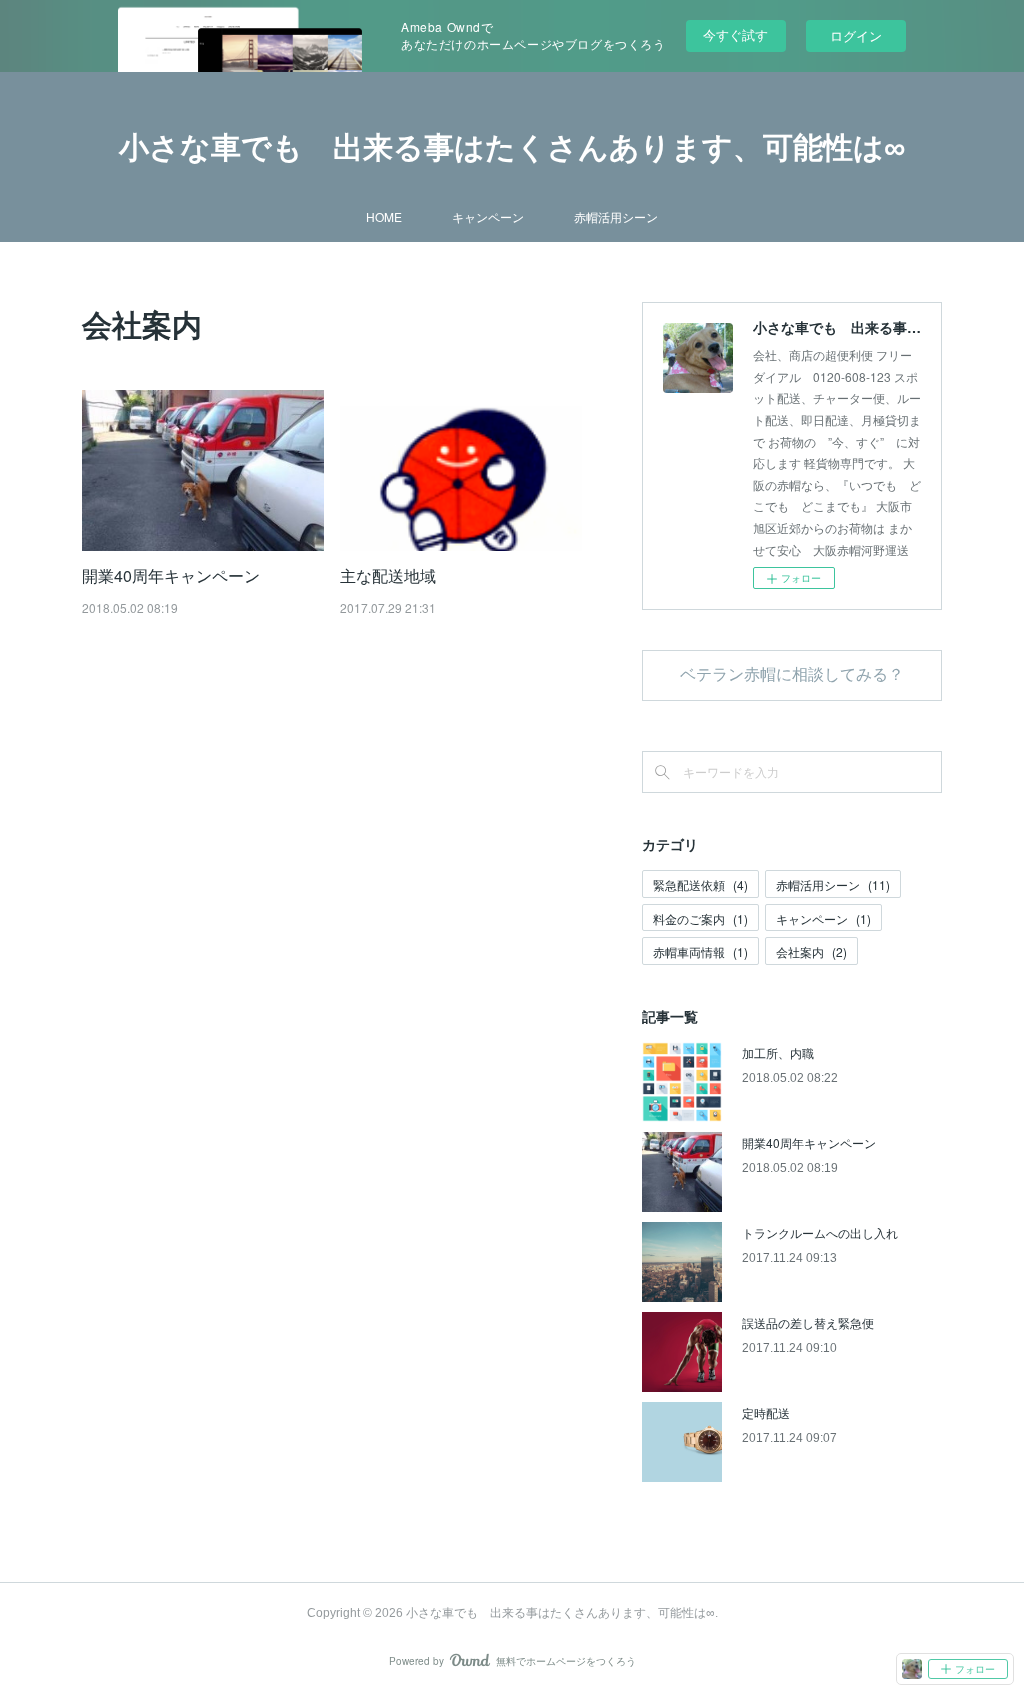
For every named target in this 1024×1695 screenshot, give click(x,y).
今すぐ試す (735, 34)
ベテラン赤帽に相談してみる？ (792, 674)
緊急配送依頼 (700, 884)
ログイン (856, 35)
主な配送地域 (388, 575)
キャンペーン (488, 216)
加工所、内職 (778, 1052)
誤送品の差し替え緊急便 (808, 1322)
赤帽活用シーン (616, 216)
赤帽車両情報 (700, 951)
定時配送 (766, 1412)
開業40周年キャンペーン (171, 575)
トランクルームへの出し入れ (820, 1232)
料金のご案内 (700, 918)
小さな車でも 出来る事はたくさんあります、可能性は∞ (512, 147)
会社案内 (811, 951)
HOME (384, 216)
